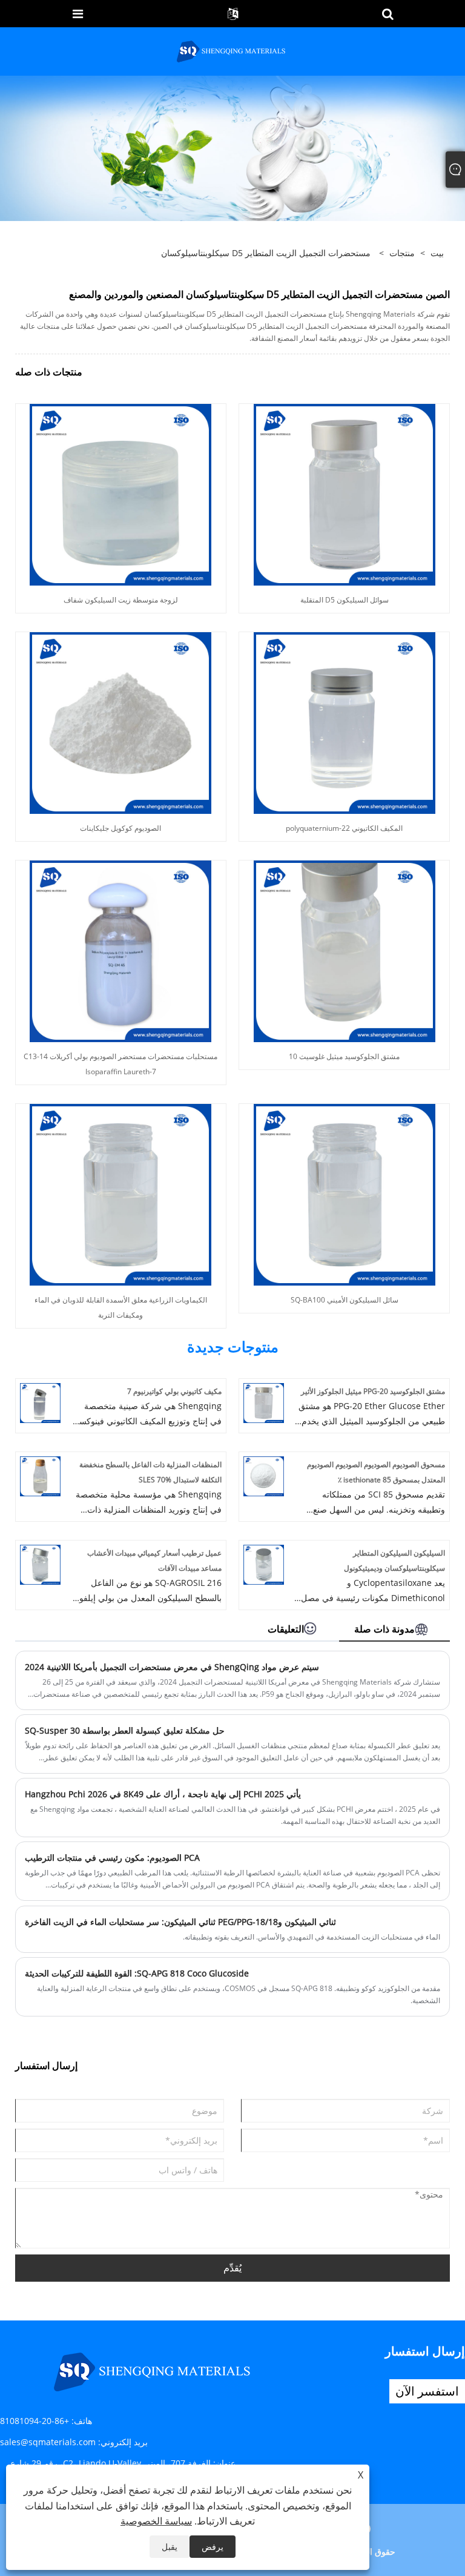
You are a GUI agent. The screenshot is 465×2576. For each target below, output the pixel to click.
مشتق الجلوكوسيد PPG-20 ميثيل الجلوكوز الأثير (373, 1391)
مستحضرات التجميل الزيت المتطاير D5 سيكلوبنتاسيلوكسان (266, 253)
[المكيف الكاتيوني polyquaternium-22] (345, 722)
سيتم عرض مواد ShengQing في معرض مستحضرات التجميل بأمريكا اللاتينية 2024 (172, 1667)
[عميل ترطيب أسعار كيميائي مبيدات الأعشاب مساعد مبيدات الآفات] (40, 1564)
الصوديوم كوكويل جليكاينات (120, 828)
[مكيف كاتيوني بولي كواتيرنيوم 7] (40, 1402)
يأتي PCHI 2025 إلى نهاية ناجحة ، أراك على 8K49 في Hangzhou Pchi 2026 (163, 1794)
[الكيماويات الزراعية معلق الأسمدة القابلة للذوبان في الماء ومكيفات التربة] (120, 1194)
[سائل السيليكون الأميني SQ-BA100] (345, 1194)
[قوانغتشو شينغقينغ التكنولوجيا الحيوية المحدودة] (232, 51)
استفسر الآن (427, 2391)
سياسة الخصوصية (156, 2521)
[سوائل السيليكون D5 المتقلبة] (345, 494)
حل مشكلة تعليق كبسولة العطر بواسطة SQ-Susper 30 (125, 1730)
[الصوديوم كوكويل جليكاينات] (120, 722)
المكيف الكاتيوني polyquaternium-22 (344, 828)
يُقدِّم (232, 2268)
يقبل (170, 2547)
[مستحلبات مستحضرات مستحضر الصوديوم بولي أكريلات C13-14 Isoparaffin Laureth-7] (120, 950)
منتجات (402, 253)
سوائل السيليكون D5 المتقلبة (345, 600)
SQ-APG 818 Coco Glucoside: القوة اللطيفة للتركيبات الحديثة (137, 1973)
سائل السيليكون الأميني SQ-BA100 (345, 1300)
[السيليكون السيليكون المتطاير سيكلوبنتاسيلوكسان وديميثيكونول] (264, 1564)
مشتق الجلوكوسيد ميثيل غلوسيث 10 (344, 1056)
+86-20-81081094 (35, 2421)
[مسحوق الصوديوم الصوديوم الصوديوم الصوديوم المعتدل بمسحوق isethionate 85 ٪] (264, 1475)
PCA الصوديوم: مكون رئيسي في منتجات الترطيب (112, 1858)
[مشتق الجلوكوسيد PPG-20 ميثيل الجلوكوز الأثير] (264, 1402)
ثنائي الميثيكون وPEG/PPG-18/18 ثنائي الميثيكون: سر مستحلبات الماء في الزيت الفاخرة (180, 1922)
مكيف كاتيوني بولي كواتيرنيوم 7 (174, 1391)
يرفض (213, 2547)
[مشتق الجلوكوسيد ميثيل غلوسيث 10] (345, 950)
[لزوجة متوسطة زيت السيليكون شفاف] (120, 494)
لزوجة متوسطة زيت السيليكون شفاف (121, 600)
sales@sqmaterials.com (48, 2442)
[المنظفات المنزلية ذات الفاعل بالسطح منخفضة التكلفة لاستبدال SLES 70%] (40, 1475)
